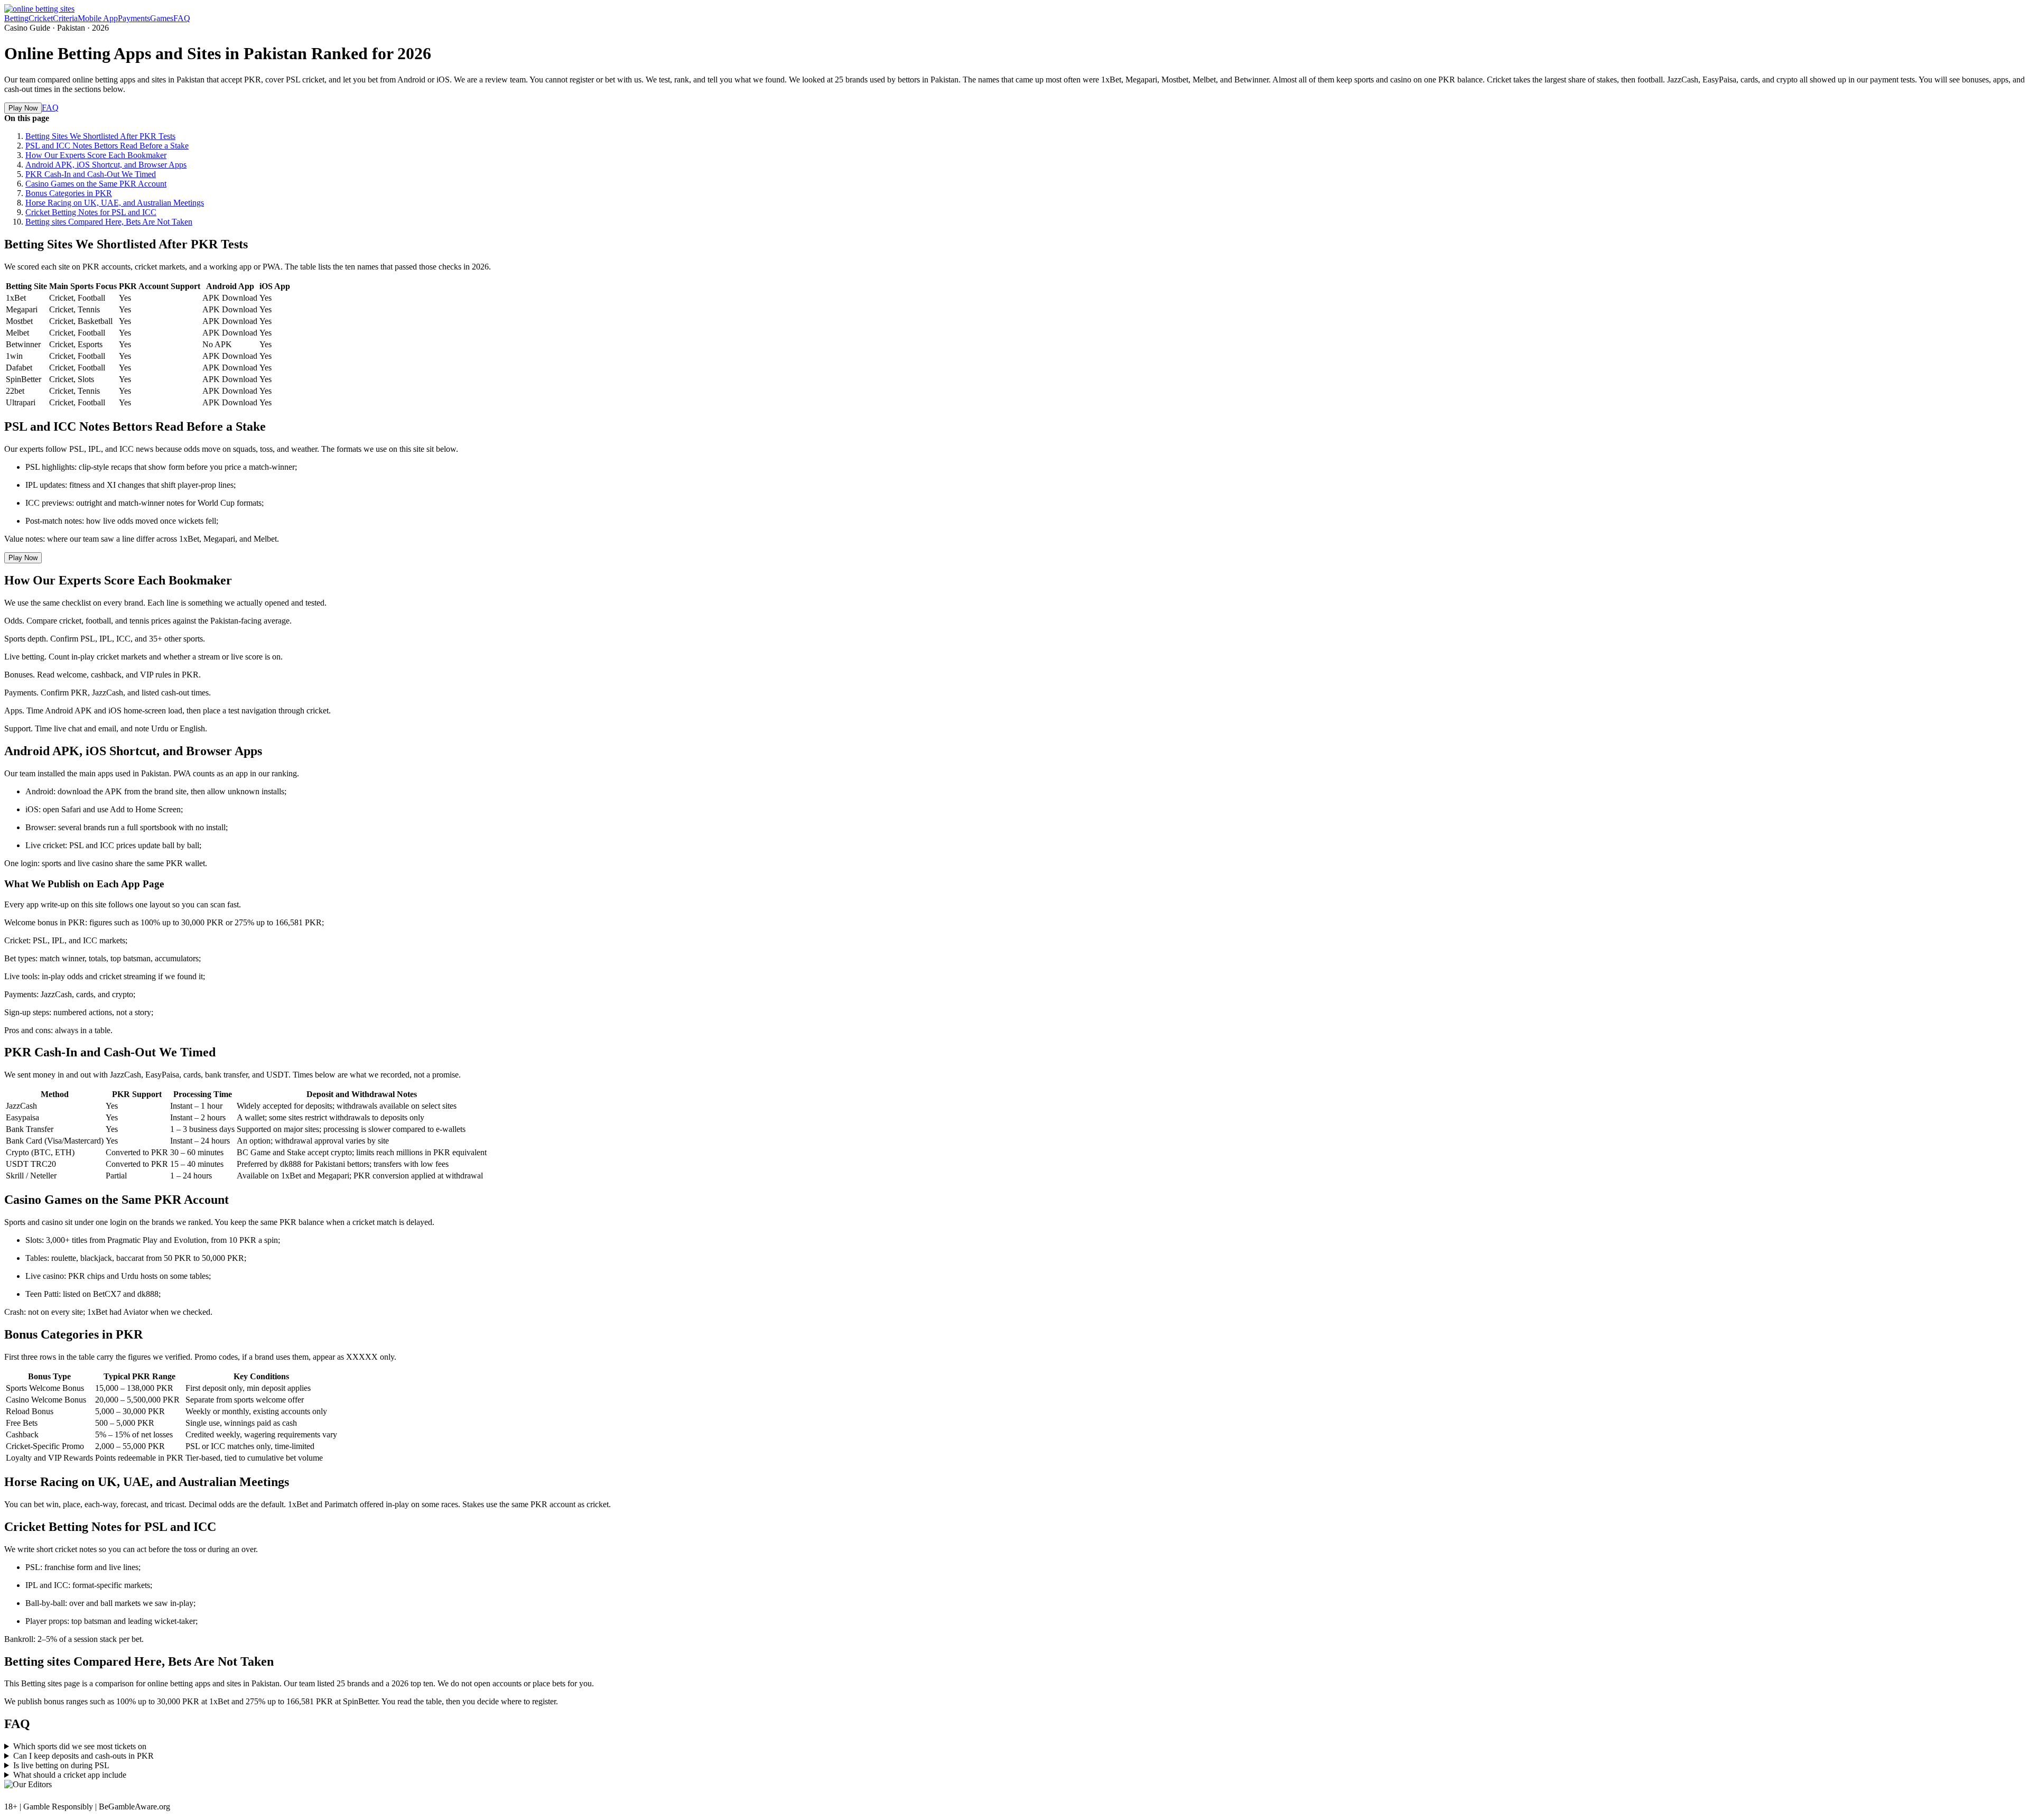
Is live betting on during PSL (61, 1765)
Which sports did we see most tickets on (80, 1746)
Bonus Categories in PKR (69, 193)
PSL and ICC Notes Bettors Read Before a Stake (107, 146)
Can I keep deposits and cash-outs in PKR (83, 1756)
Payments (134, 18)
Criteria (65, 18)
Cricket (41, 18)
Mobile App (98, 18)
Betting (16, 18)
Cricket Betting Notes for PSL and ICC (91, 212)
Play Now (23, 108)
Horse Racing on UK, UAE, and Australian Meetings (115, 203)
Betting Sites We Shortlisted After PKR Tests (100, 136)
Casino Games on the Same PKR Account (96, 184)
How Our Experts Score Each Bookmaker (96, 155)
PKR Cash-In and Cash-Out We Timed (91, 174)
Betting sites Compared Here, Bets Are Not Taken (109, 222)
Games (162, 18)
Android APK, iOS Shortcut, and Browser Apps (106, 165)
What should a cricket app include (70, 1775)
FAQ (182, 18)
